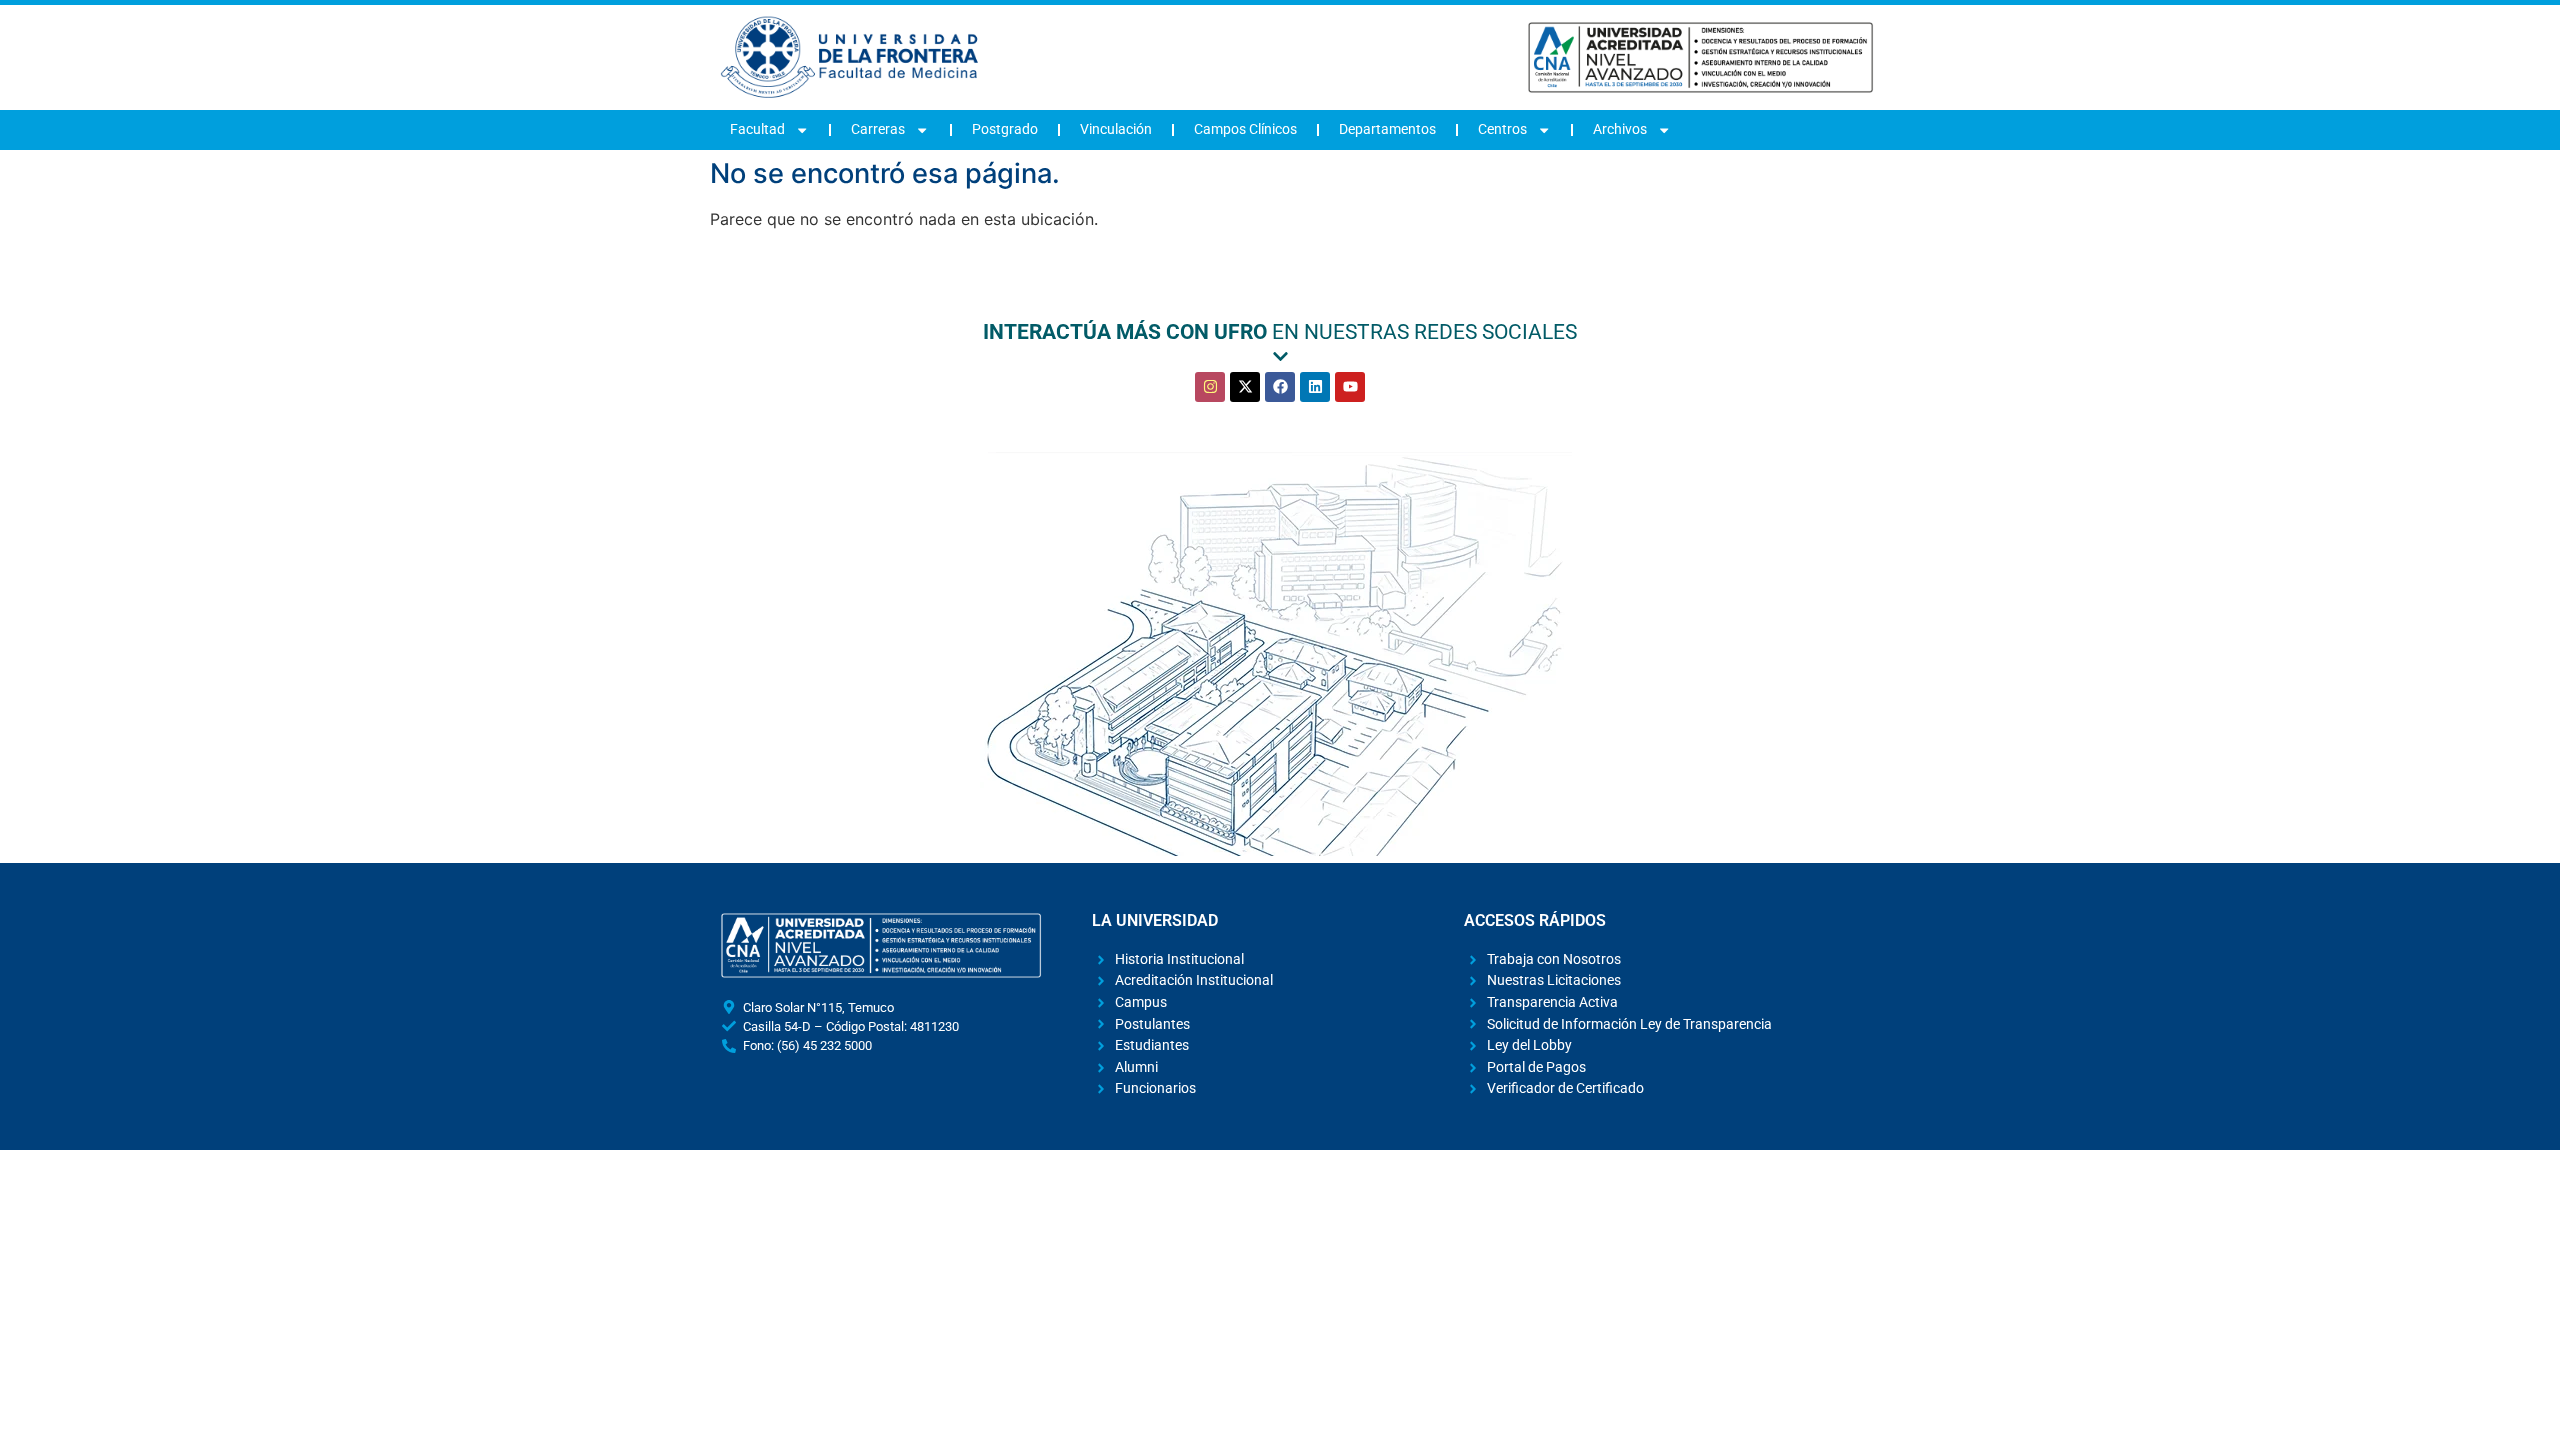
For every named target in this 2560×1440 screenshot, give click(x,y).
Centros (1502, 129)
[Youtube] (1350, 387)
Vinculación (1116, 129)
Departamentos (1387, 129)
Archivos (1620, 129)
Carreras (878, 129)
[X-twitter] (1245, 387)
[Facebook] (1280, 387)
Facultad (757, 129)
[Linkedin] (1315, 387)
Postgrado (1005, 129)
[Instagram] (1210, 387)
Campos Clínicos (1245, 129)
